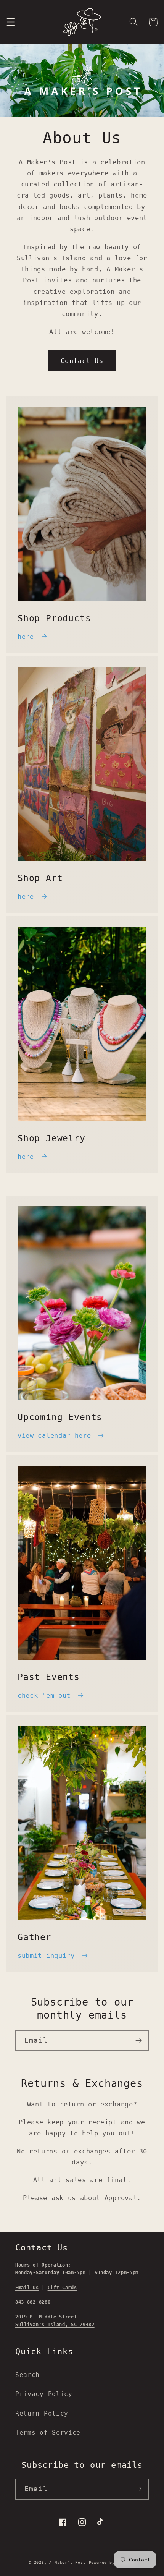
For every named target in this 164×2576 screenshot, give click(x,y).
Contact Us (82, 361)
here (26, 637)
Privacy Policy (44, 2394)
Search (27, 2375)
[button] (11, 22)
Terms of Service (48, 2433)
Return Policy (42, 2413)
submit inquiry (46, 1955)
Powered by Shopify (112, 2562)
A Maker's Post (67, 2562)
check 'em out (44, 1695)
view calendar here (54, 1435)
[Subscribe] (139, 2041)
